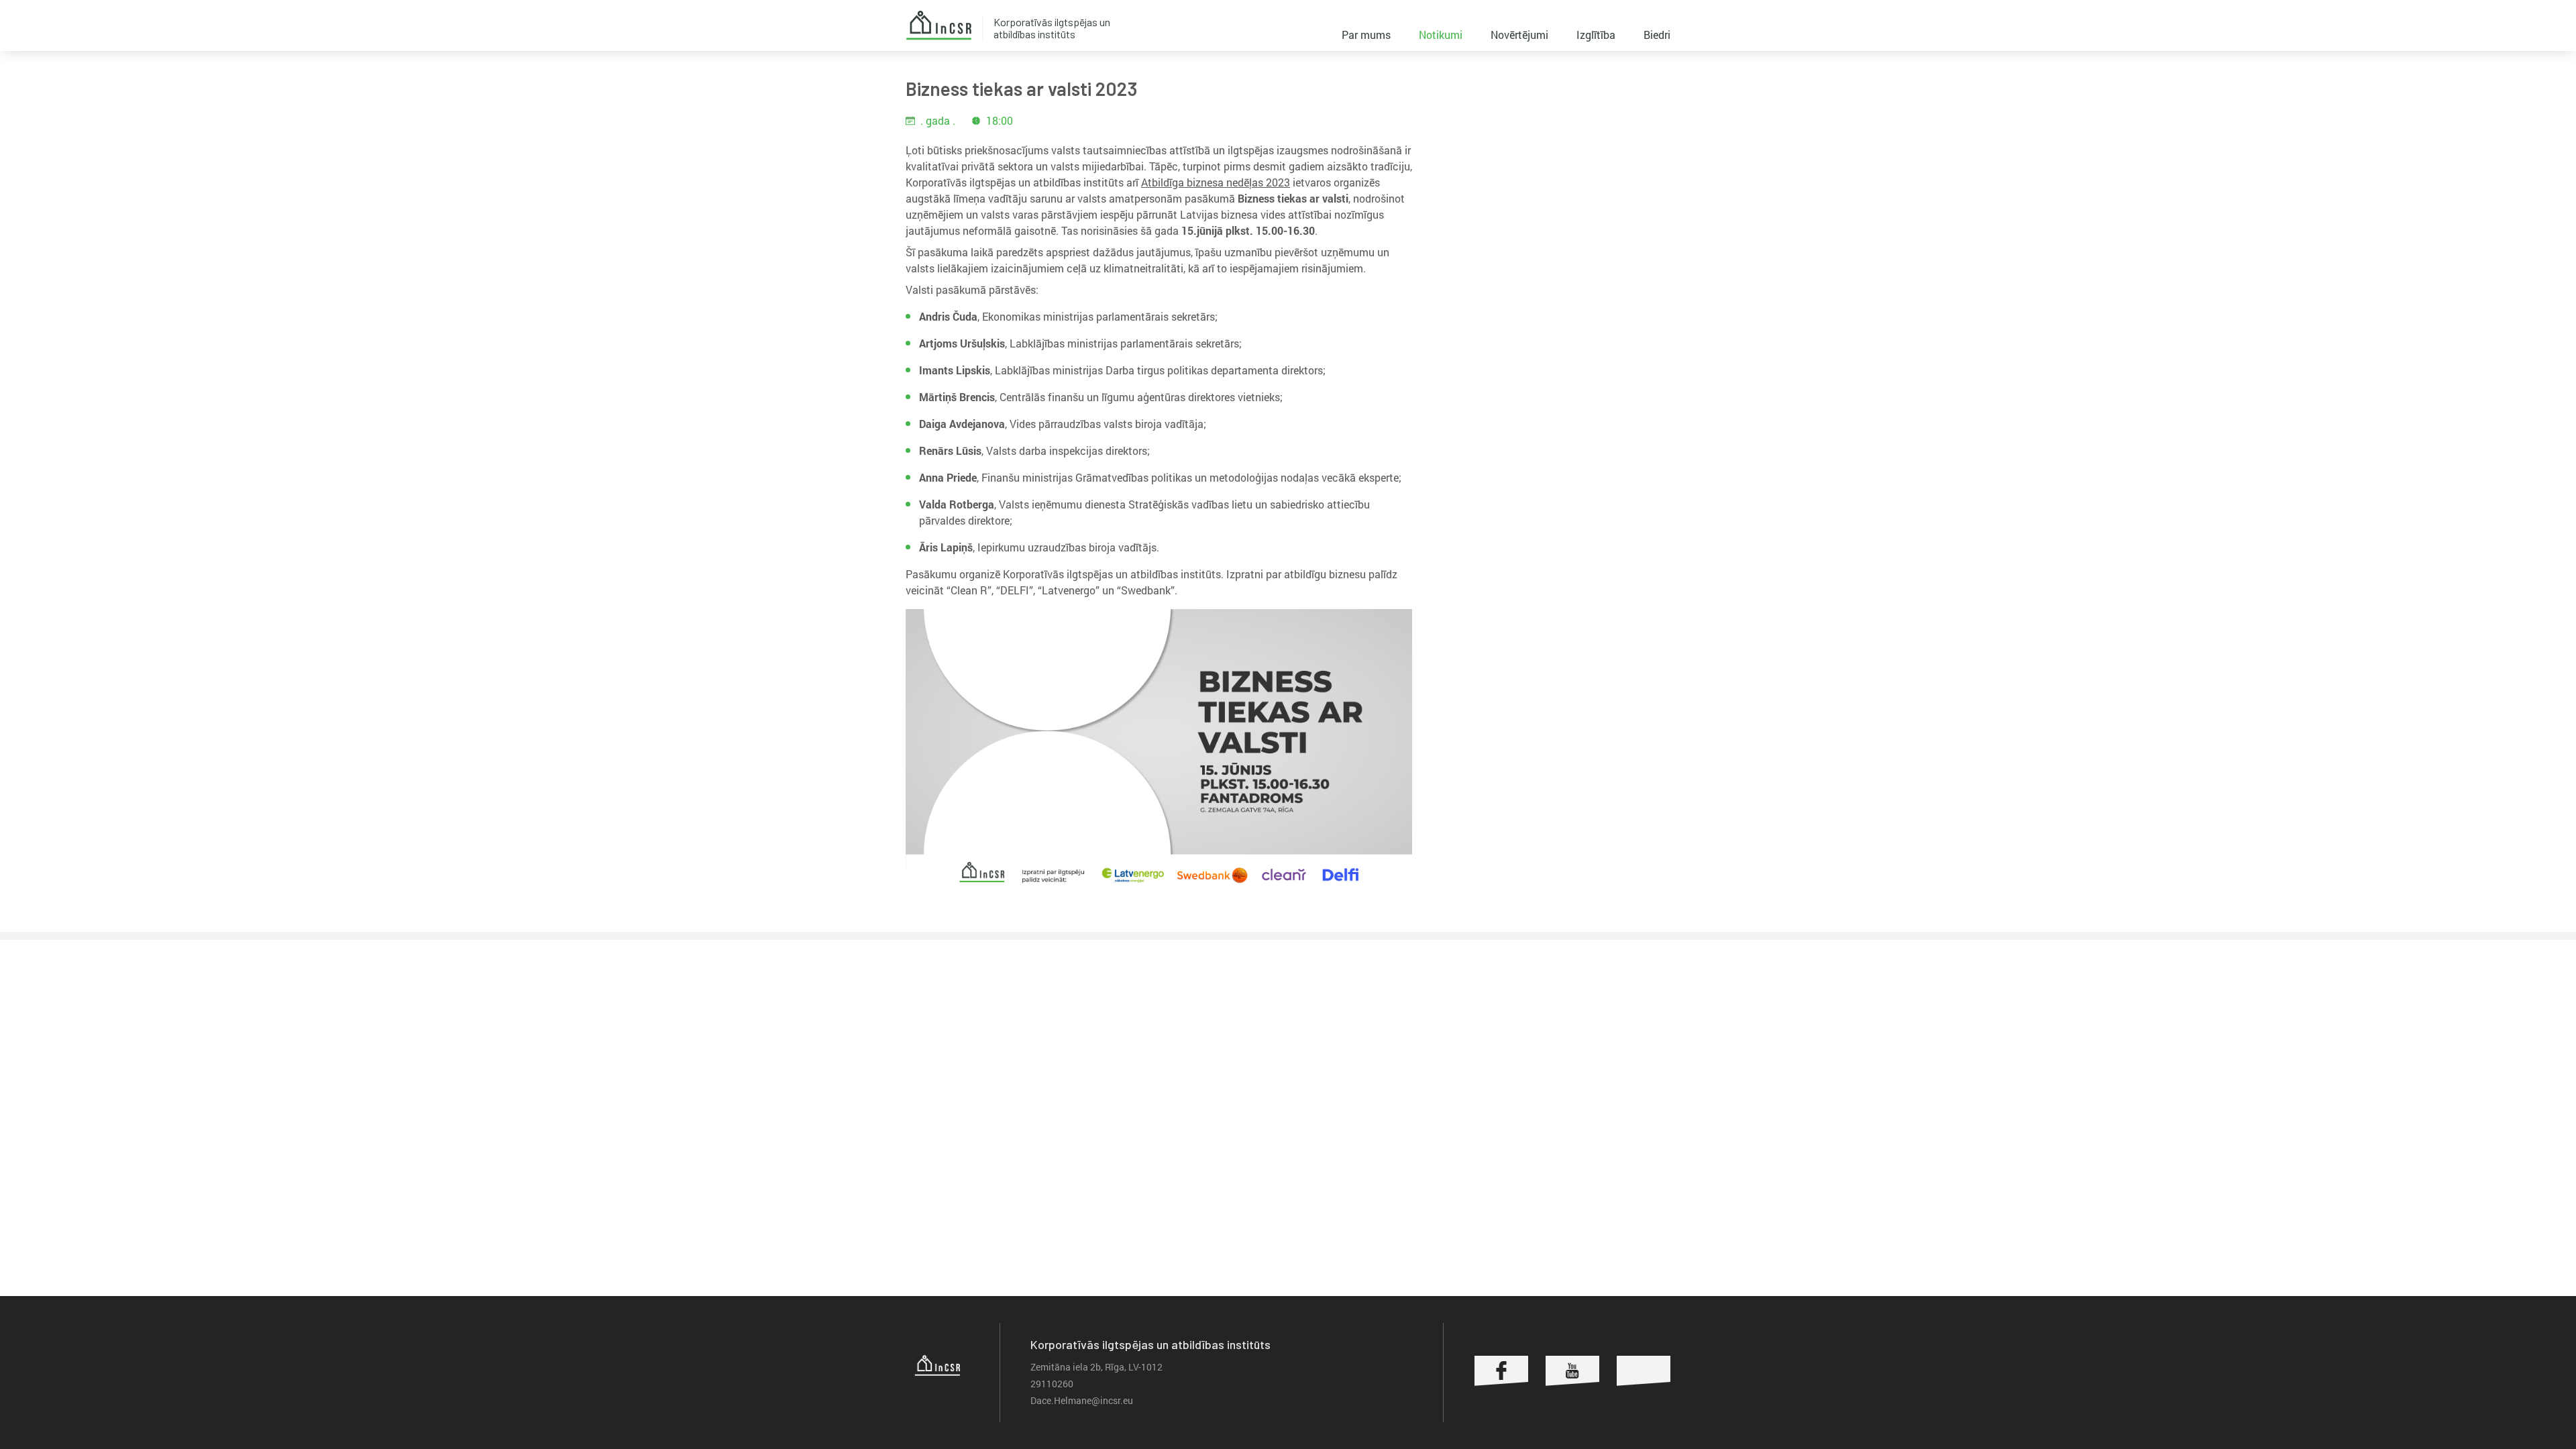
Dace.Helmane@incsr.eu (1082, 1400)
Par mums (1366, 35)
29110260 (1052, 1384)
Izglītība (1596, 35)
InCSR (938, 25)
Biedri (1657, 35)
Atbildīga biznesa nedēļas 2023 (1216, 182)
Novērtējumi (1519, 35)
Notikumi (1441, 35)
